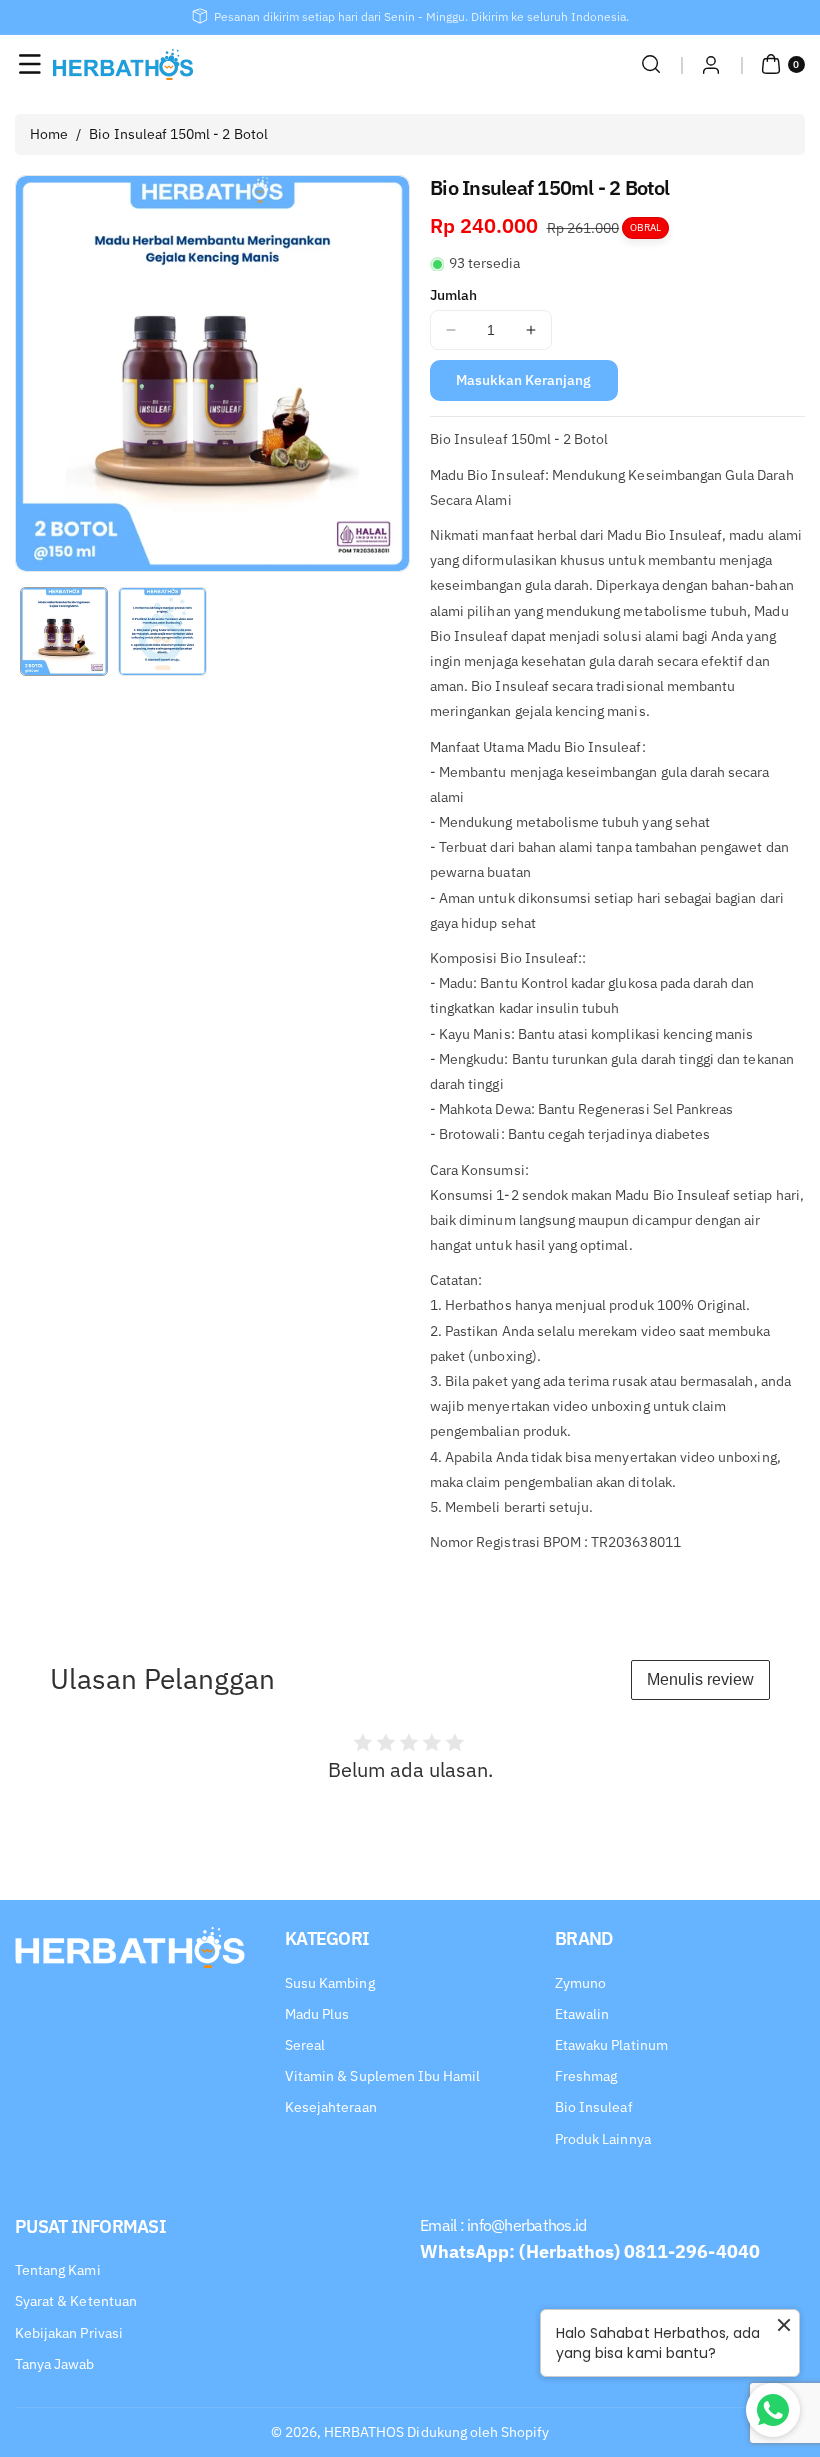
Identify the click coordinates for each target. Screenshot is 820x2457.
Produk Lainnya (603, 2139)
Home (49, 134)
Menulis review (700, 1679)
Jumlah (453, 295)
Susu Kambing (330, 1983)
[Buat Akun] (711, 64)
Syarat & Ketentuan (76, 2301)
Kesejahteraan (331, 2107)
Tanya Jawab (55, 2364)
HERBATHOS (364, 2432)
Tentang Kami (58, 2270)
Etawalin (582, 2014)
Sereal (305, 2045)
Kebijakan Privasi (69, 2333)
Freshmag (586, 2076)
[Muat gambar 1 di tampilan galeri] (64, 631)
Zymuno (580, 1983)
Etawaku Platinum (611, 2045)
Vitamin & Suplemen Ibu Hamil (382, 2076)
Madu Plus (317, 2014)
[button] (30, 64)
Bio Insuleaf (594, 2107)
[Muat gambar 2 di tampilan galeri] (162, 631)
